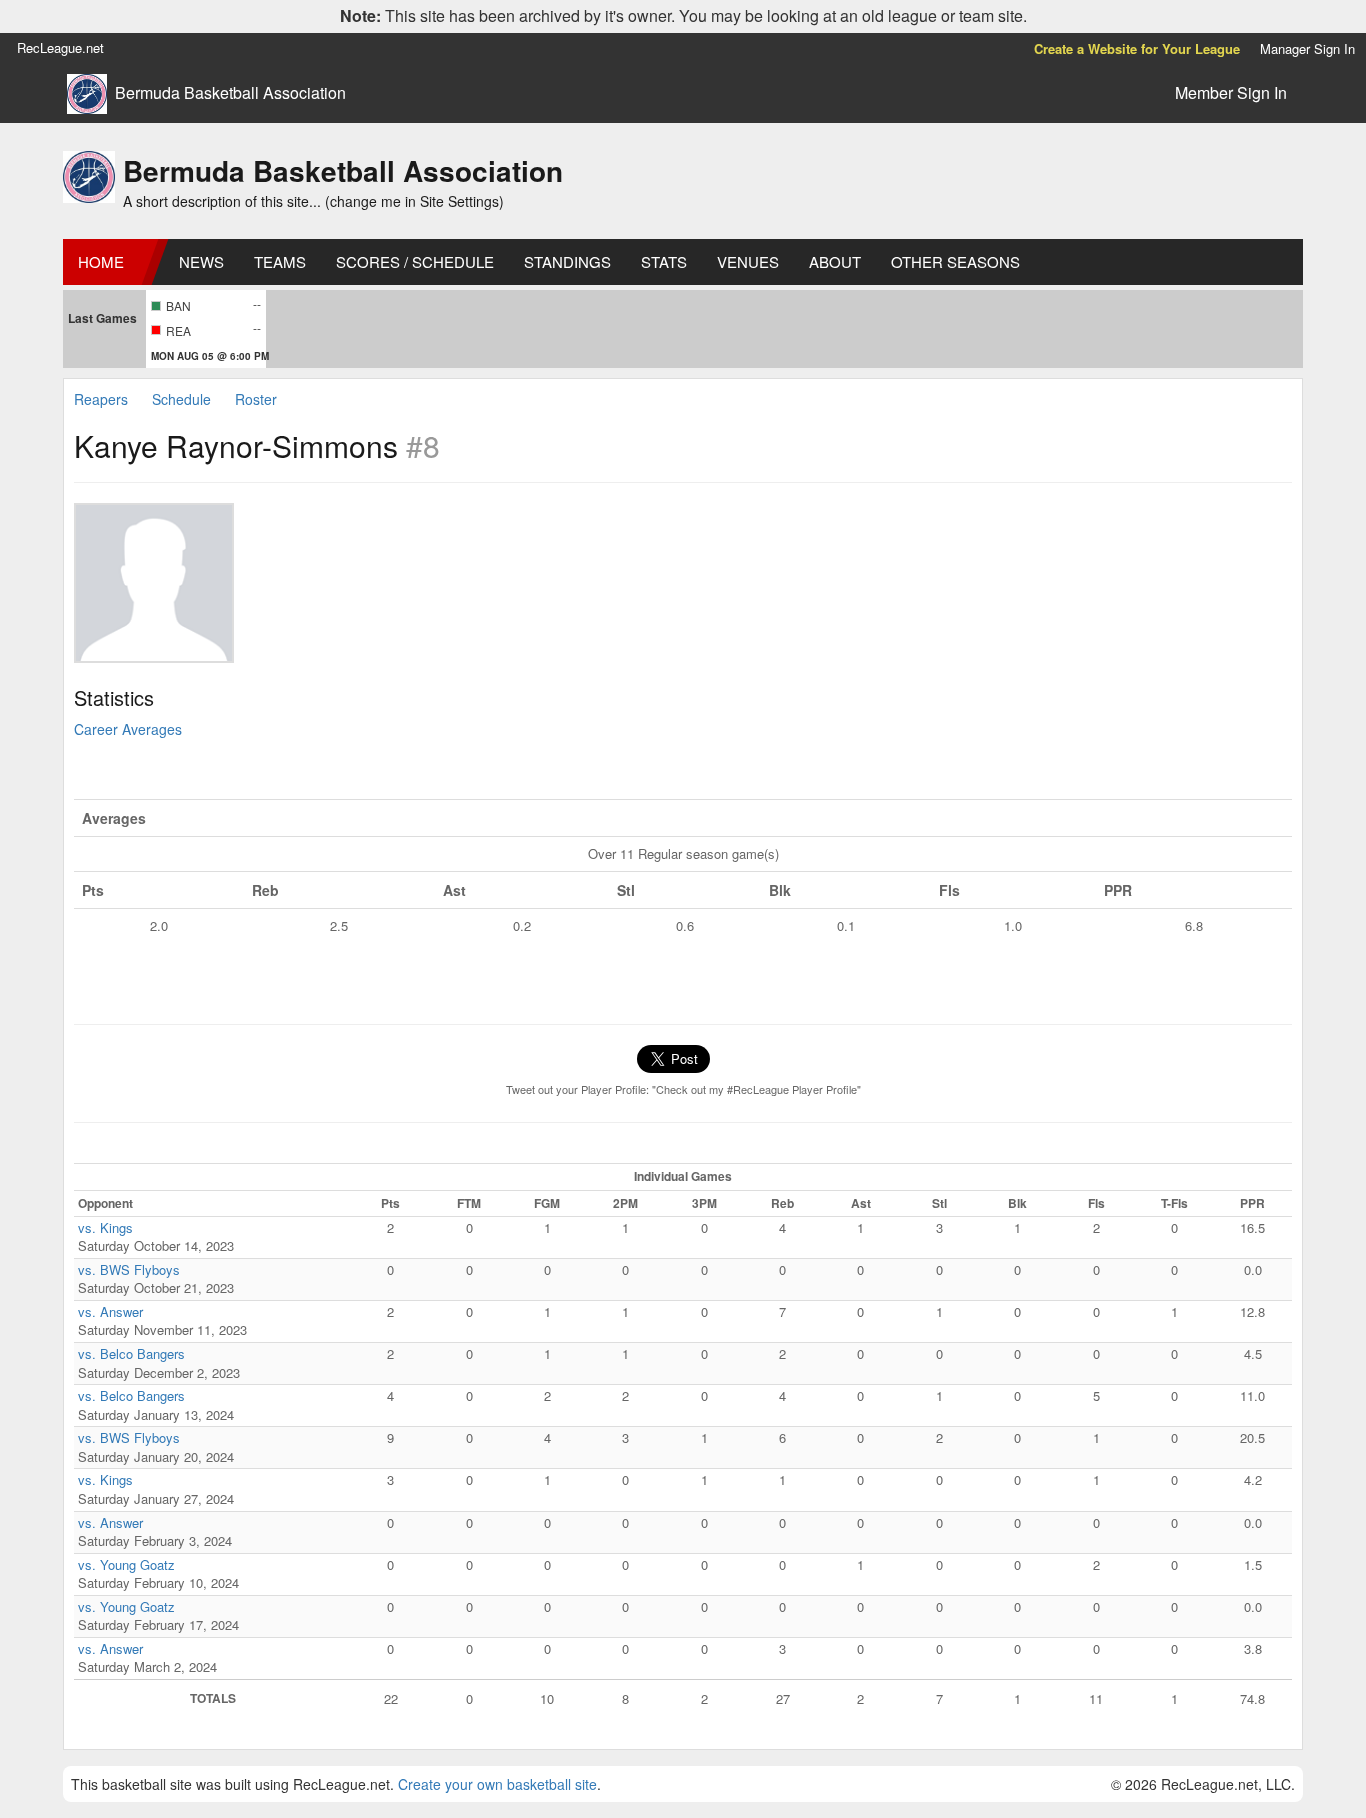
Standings (567, 261)
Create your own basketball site (497, 1784)
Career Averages (128, 729)
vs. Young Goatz (126, 1564)
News (201, 261)
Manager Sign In (1307, 48)
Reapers (101, 399)
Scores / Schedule (415, 261)
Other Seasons (955, 261)
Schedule (181, 399)
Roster (256, 399)
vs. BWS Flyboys (129, 1269)
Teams (280, 261)
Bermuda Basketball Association (230, 93)
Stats (664, 261)
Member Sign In (1231, 92)
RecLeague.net (60, 47)
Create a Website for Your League (1137, 48)
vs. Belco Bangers (131, 1353)
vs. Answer (110, 1311)
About (835, 261)
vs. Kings (105, 1227)
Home (101, 261)
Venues (748, 261)
